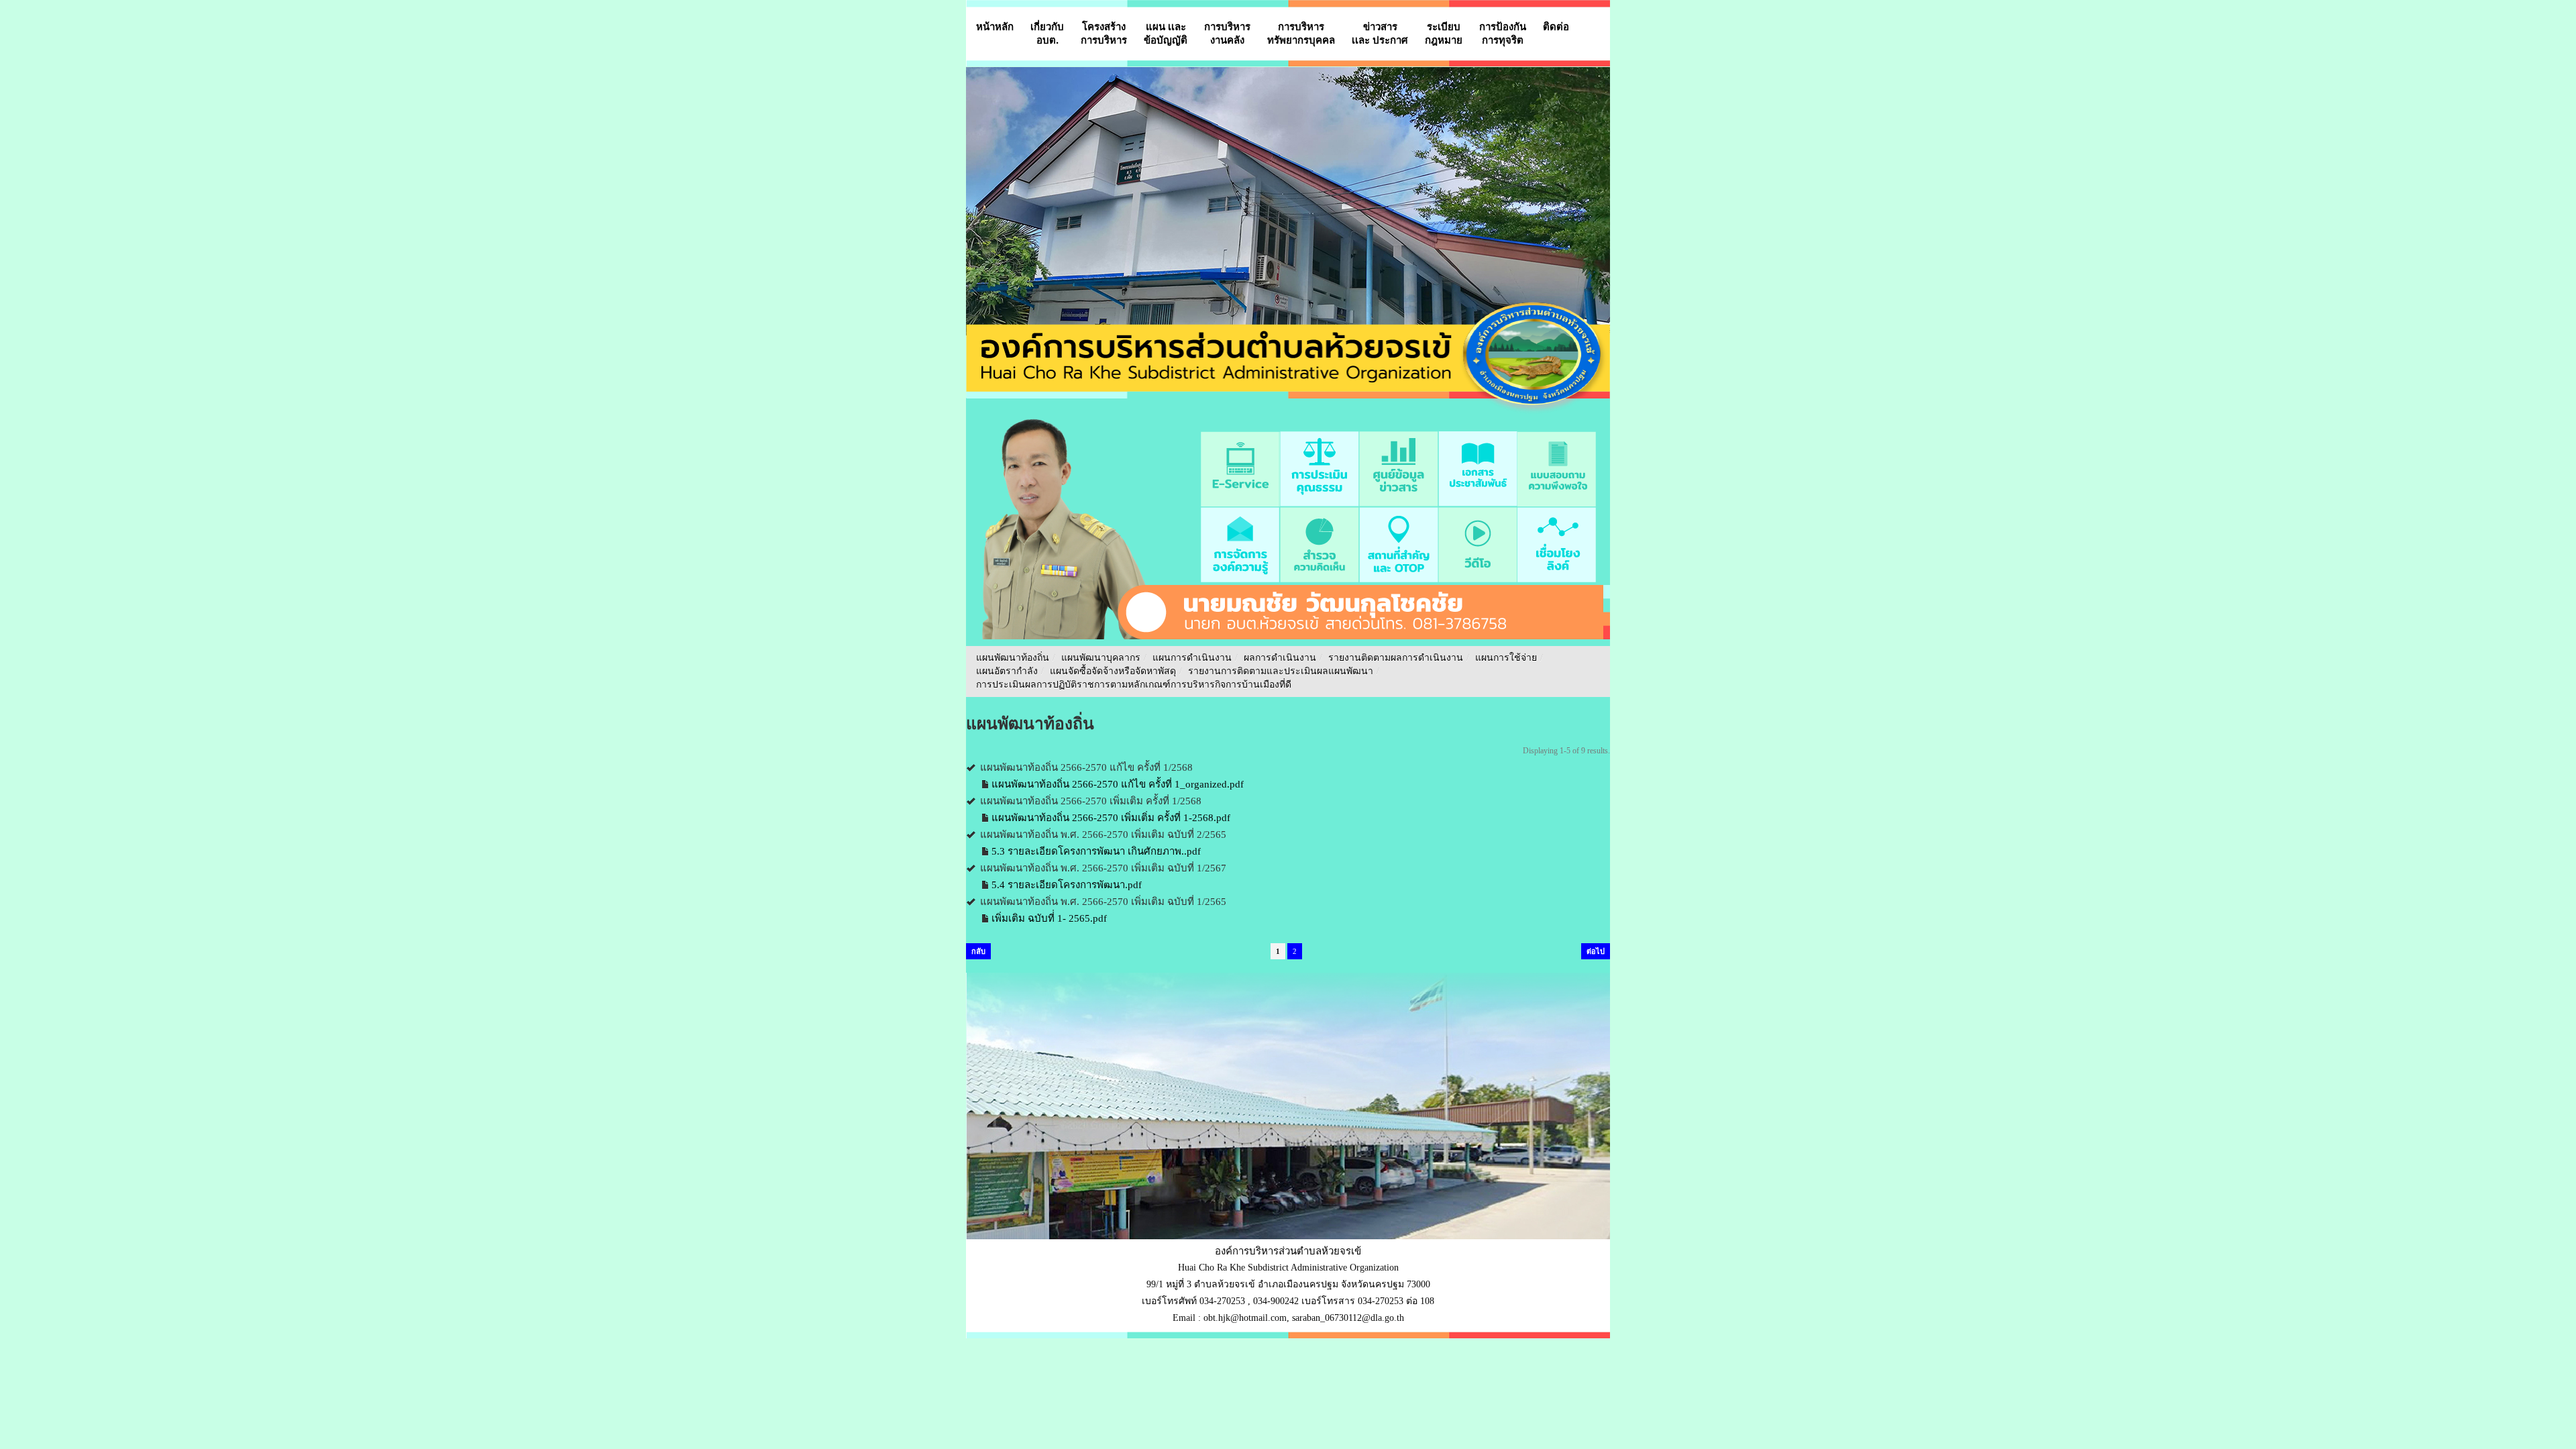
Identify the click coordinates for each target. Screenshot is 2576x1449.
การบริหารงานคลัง (1227, 33)
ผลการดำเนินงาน (1280, 658)
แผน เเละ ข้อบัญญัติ (1166, 33)
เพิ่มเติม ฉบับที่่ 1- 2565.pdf (1049, 918)
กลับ (978, 951)
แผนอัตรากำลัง (1007, 671)
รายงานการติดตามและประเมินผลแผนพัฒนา (1281, 671)
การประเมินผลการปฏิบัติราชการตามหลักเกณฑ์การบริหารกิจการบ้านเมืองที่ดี (1134, 685)
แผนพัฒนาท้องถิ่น (1013, 658)
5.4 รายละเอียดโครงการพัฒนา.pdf (1067, 885)
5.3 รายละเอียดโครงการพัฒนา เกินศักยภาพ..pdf (1096, 851)
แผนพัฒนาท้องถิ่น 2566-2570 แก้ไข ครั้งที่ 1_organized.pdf (1118, 784)
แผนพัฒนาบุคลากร (1101, 658)
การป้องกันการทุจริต (1503, 33)
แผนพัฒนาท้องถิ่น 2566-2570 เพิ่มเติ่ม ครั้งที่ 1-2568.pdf (1111, 818)
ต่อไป (1596, 951)
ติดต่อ (1556, 26)
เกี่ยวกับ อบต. (1047, 33)
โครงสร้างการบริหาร (1104, 33)
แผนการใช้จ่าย (1506, 658)
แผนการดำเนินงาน (1192, 658)
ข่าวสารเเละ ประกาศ (1380, 33)
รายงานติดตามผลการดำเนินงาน (1396, 658)
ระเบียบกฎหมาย (1444, 33)
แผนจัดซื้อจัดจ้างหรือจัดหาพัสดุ (1113, 671)
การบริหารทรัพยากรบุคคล (1301, 33)
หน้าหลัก (995, 26)
